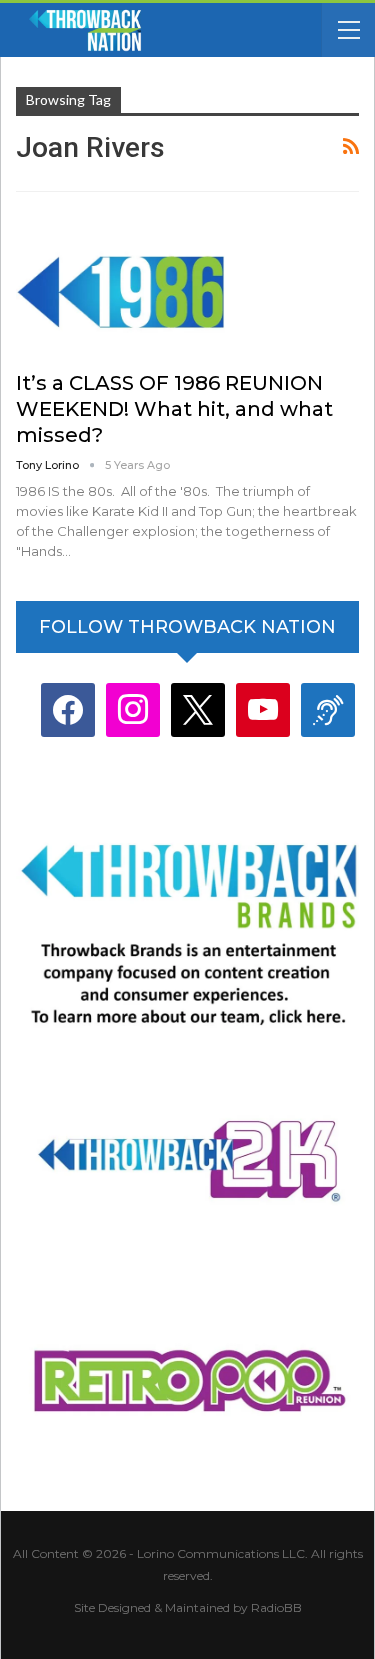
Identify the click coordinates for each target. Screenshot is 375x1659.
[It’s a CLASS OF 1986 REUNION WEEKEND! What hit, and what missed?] (121, 286)
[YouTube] (263, 709)
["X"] (198, 709)
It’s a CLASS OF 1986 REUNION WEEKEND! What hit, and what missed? (174, 409)
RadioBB (276, 1607)
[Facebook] (68, 709)
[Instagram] (133, 709)
